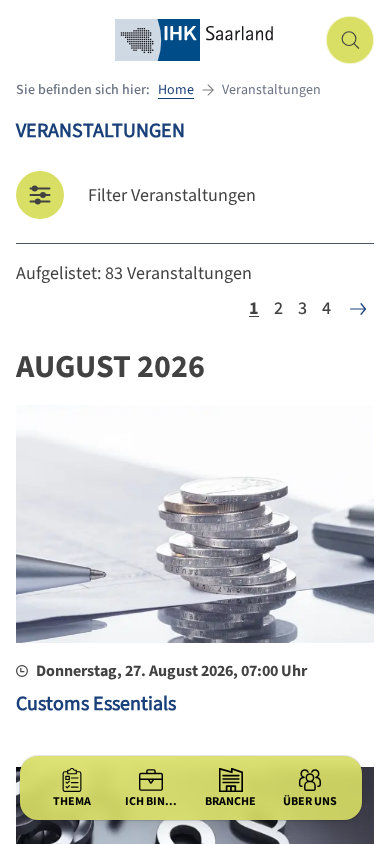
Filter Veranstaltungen (172, 195)
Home (176, 90)
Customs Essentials (96, 704)
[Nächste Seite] (358, 309)
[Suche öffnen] (350, 40)
